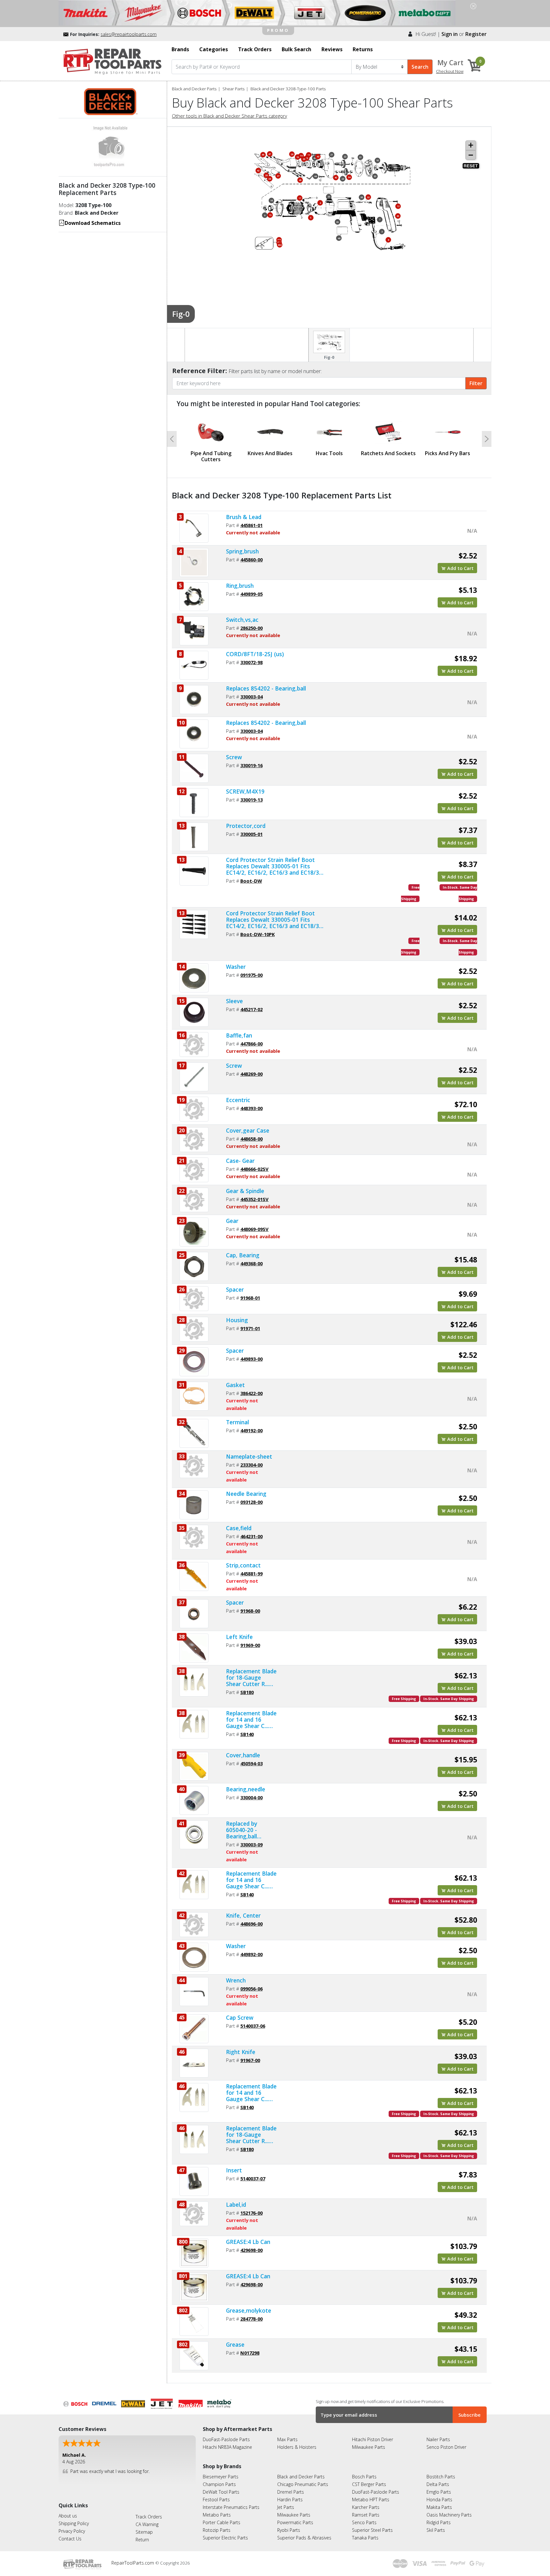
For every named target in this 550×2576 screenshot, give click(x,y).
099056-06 (251, 1989)
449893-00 (251, 1359)
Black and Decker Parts (194, 89)
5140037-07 (253, 2178)
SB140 (247, 1734)
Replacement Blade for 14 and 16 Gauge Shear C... (251, 1719)
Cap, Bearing (243, 1255)
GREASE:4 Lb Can (248, 2242)
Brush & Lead (244, 517)
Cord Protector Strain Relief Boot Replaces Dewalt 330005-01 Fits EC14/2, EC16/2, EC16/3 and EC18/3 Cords (272, 866)
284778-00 (251, 2319)
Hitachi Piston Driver (373, 2439)
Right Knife (241, 2052)
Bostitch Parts (441, 2477)
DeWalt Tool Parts (221, 2492)
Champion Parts (219, 2484)
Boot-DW (251, 881)
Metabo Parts (217, 2515)
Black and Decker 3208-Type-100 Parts (288, 89)
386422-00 (251, 1393)
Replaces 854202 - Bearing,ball (266, 688)
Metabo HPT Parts (371, 2500)
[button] (172, 439)
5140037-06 (253, 2026)
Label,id (236, 2205)
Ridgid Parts (439, 2522)
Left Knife (239, 1637)
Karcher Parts (366, 2507)
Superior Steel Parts (372, 2530)
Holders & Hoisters (297, 2447)
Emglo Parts (439, 2492)
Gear (232, 1221)
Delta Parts (438, 2484)
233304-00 (251, 1465)
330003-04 (251, 697)
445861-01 (251, 525)
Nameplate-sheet (249, 1456)
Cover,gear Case (248, 1130)
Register (476, 34)
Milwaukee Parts (369, 2447)
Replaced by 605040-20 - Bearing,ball (242, 1830)
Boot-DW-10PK (257, 934)
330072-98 (251, 662)
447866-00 (251, 1044)
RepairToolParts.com (133, 2563)
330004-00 (251, 1797)
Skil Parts (436, 2530)
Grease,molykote (249, 2310)
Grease (235, 2344)
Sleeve (234, 1001)
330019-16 (251, 765)
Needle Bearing (246, 1494)
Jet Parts (286, 2507)
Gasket (235, 1385)
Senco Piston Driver (446, 2447)
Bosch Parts (364, 2477)
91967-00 (250, 2060)
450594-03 (251, 1763)
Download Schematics (93, 223)
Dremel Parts (291, 2492)
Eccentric (238, 1100)
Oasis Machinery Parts (449, 2515)
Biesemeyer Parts (221, 2477)
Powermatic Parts (295, 2522)
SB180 (247, 1692)
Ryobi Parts (289, 2530)
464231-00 (251, 1536)
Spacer (235, 1289)
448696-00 (251, 1924)
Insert (234, 2170)
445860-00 (251, 559)
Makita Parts (439, 2507)
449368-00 (251, 1263)
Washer (236, 967)
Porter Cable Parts (222, 2522)
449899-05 (251, 594)
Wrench (236, 1980)
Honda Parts (439, 2500)
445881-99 (251, 1573)
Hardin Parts (290, 2500)
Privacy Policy (72, 2531)
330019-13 (251, 800)
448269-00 (251, 1074)
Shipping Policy (74, 2523)
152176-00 (251, 2213)
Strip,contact (243, 1565)
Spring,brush (242, 551)
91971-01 (250, 1328)
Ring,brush (240, 586)
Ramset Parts (366, 2515)
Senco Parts (364, 2522)
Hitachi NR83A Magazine (227, 2447)
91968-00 (250, 1611)
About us (68, 2516)
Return (142, 2540)
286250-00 (251, 628)
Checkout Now (450, 71)
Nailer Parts (438, 2439)
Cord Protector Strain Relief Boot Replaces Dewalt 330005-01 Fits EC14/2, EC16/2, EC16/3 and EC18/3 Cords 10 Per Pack (272, 920)
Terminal (237, 1422)
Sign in (450, 34)
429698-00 (251, 2250)
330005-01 (251, 834)
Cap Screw (240, 2017)
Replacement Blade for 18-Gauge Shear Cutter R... (251, 1677)
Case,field (239, 1528)
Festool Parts (216, 2500)
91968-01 (250, 1298)
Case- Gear (240, 1161)
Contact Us (70, 2539)
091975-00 (251, 975)
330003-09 (251, 1844)
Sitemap (144, 2532)
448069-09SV (254, 1229)
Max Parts (287, 2439)
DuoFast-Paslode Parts (226, 2439)
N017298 (250, 2353)
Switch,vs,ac (242, 620)
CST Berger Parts (369, 2484)
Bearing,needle (246, 1789)
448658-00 (251, 1139)
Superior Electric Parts (225, 2538)
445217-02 (251, 1009)
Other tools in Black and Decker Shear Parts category (229, 116)
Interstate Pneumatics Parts (231, 2507)
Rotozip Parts (217, 2530)
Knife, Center (243, 1915)
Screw (234, 757)
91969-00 (250, 1645)
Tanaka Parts (365, 2538)
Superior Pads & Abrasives (304, 2538)
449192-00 (251, 1430)
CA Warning (147, 2524)
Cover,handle (243, 1755)
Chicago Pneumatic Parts (303, 2484)
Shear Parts (233, 89)
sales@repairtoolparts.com (129, 34)
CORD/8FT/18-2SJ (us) (255, 654)
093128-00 (251, 1502)
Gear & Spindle (245, 1191)
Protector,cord (246, 826)
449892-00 (251, 1954)
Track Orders (149, 2517)
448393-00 (251, 1108)
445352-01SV (254, 1199)
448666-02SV (254, 1169)
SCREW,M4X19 (245, 791)
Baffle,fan (239, 1035)
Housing (237, 1320)
